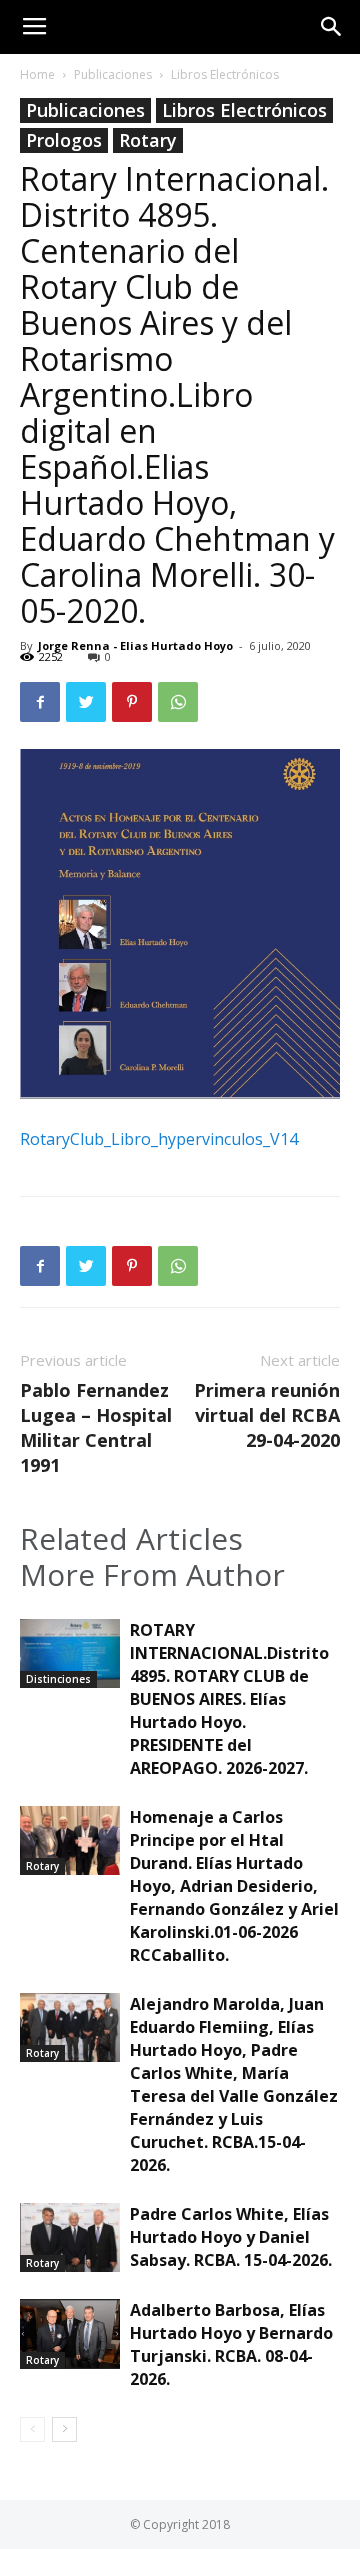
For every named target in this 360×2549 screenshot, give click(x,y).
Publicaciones (113, 74)
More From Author (152, 1575)
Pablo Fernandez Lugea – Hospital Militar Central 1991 (96, 1427)
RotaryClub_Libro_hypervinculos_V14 (159, 1139)
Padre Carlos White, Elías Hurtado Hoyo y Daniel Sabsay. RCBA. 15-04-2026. (231, 2237)
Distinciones (58, 1679)
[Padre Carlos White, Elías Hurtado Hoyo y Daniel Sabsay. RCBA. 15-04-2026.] (70, 2237)
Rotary (148, 140)
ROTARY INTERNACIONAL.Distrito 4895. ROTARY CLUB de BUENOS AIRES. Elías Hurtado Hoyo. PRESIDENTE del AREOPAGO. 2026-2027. (229, 1699)
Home (37, 74)
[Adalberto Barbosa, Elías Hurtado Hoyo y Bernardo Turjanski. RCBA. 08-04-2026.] (70, 2333)
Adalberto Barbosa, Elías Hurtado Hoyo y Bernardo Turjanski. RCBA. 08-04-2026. (231, 2344)
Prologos (64, 140)
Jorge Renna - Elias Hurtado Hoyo (135, 645)
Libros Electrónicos (225, 74)
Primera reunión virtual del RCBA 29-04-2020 (267, 1415)
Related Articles (131, 1539)
